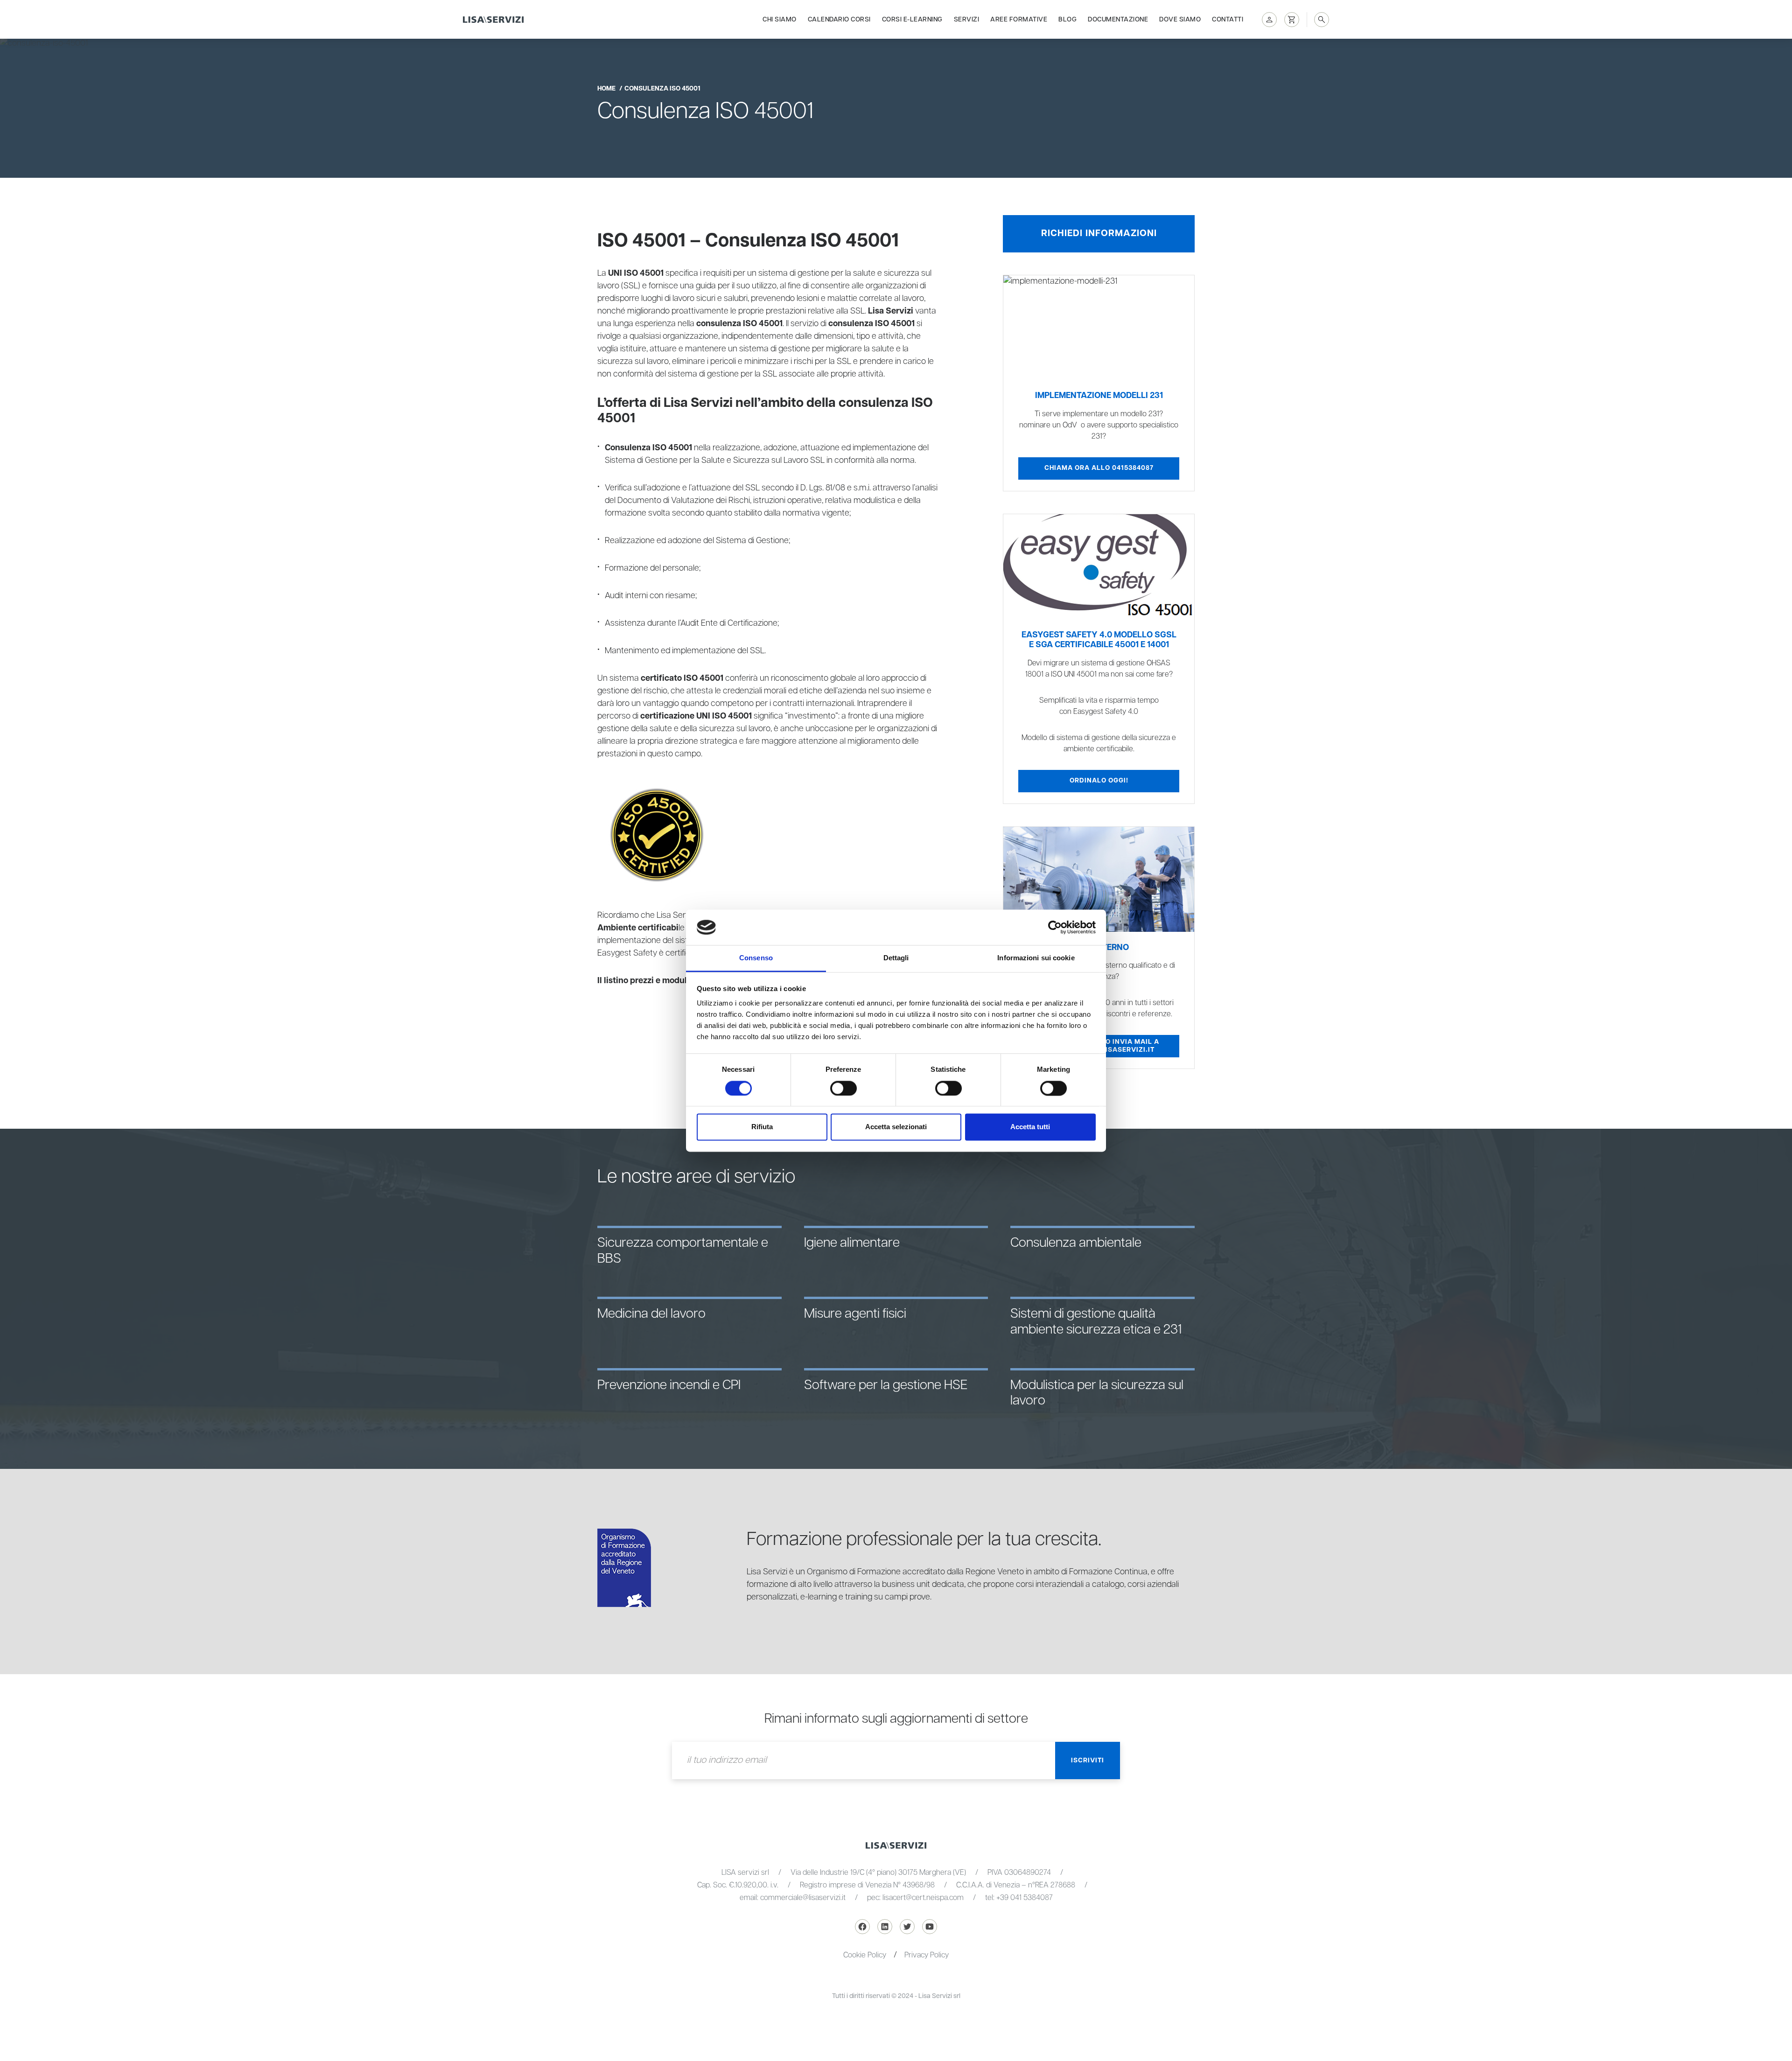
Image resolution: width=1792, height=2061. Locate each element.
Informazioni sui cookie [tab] (1036, 958)
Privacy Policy (927, 1955)
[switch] (843, 1088)
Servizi (967, 20)
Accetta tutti (1030, 1127)
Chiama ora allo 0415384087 (1099, 468)
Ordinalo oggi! (1099, 781)
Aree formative (1019, 20)
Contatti (1228, 20)
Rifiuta (762, 1127)
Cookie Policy (865, 1955)
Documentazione (1118, 20)
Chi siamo (780, 20)
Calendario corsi (839, 20)
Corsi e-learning (912, 20)
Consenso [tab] (756, 958)
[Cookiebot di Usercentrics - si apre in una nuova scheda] (1055, 927)
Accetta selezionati (896, 1127)
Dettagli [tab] (896, 958)
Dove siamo (1180, 20)
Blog (1067, 20)
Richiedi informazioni (1099, 233)
